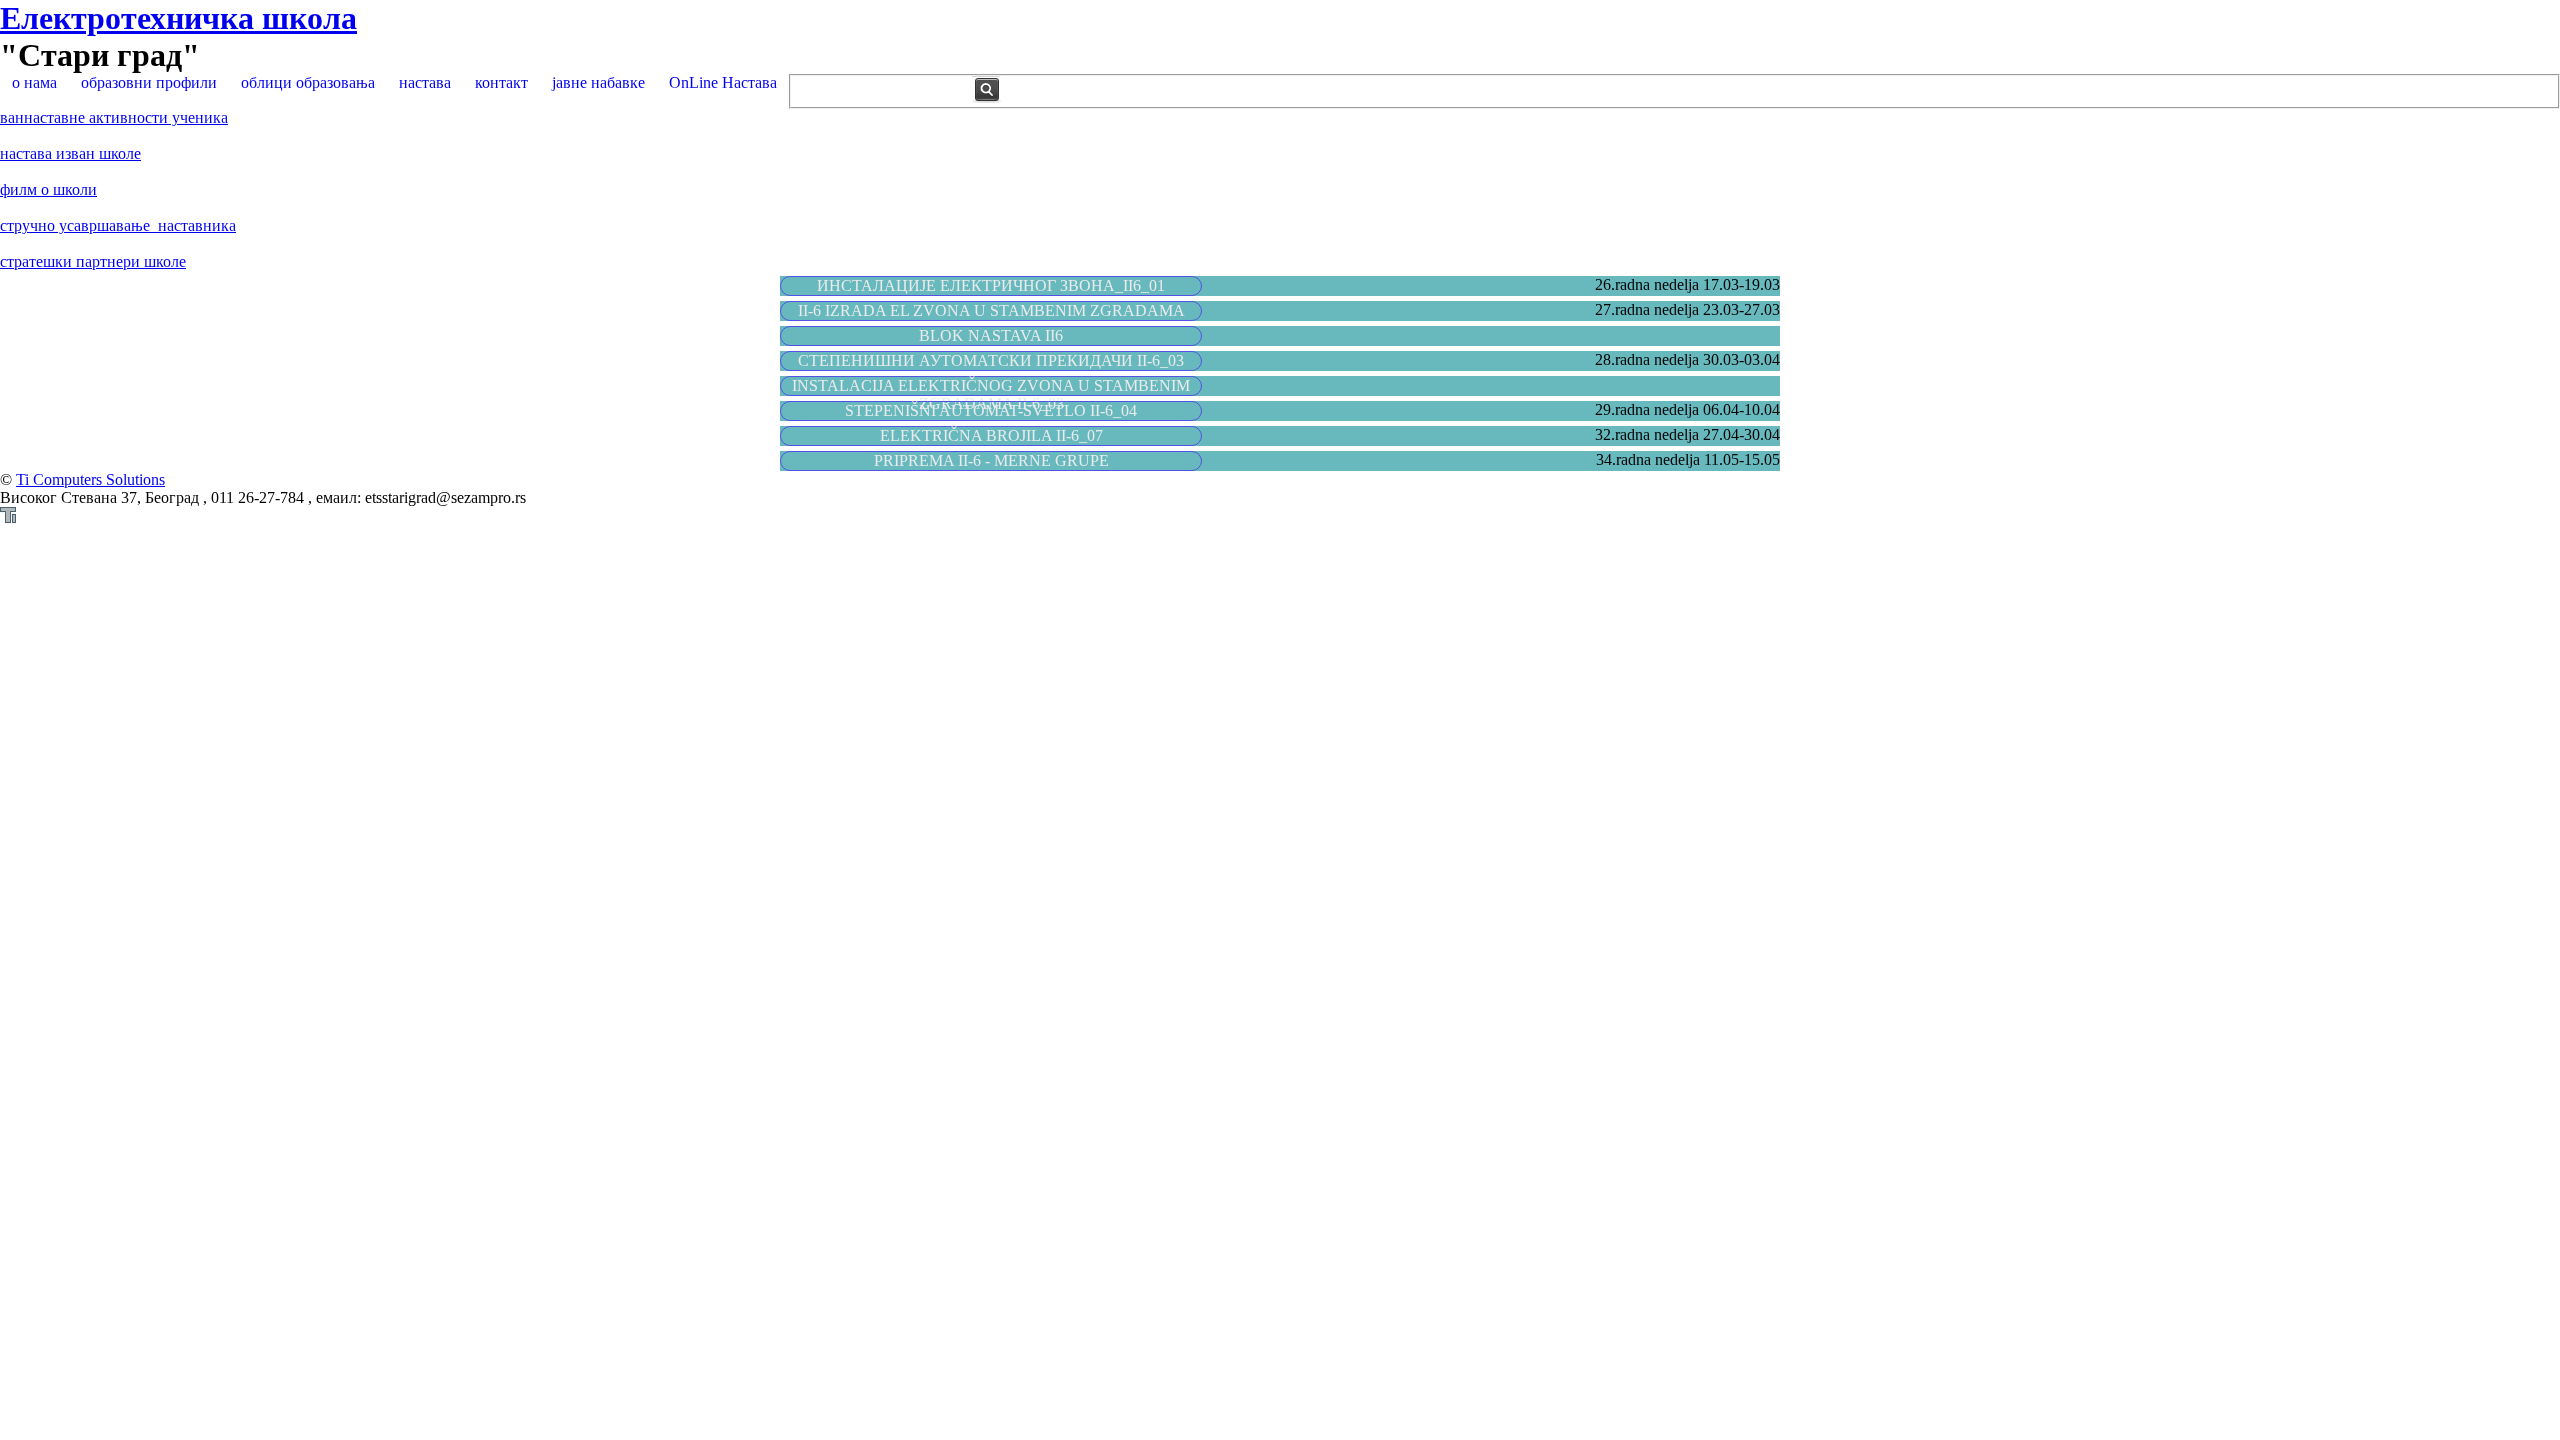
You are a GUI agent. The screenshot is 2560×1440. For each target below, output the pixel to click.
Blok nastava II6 (991, 335)
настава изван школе (70, 153)
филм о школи (48, 189)
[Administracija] (8, 517)
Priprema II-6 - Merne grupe (991, 460)
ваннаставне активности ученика (114, 117)
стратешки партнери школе (93, 261)
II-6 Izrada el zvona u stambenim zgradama (991, 310)
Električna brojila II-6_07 (991, 435)
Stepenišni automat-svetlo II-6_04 (991, 410)
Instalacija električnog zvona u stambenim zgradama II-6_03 (991, 394)
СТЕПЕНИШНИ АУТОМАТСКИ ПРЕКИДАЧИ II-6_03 (991, 360)
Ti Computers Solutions (90, 479)
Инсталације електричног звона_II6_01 (991, 285)
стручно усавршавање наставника (118, 225)
